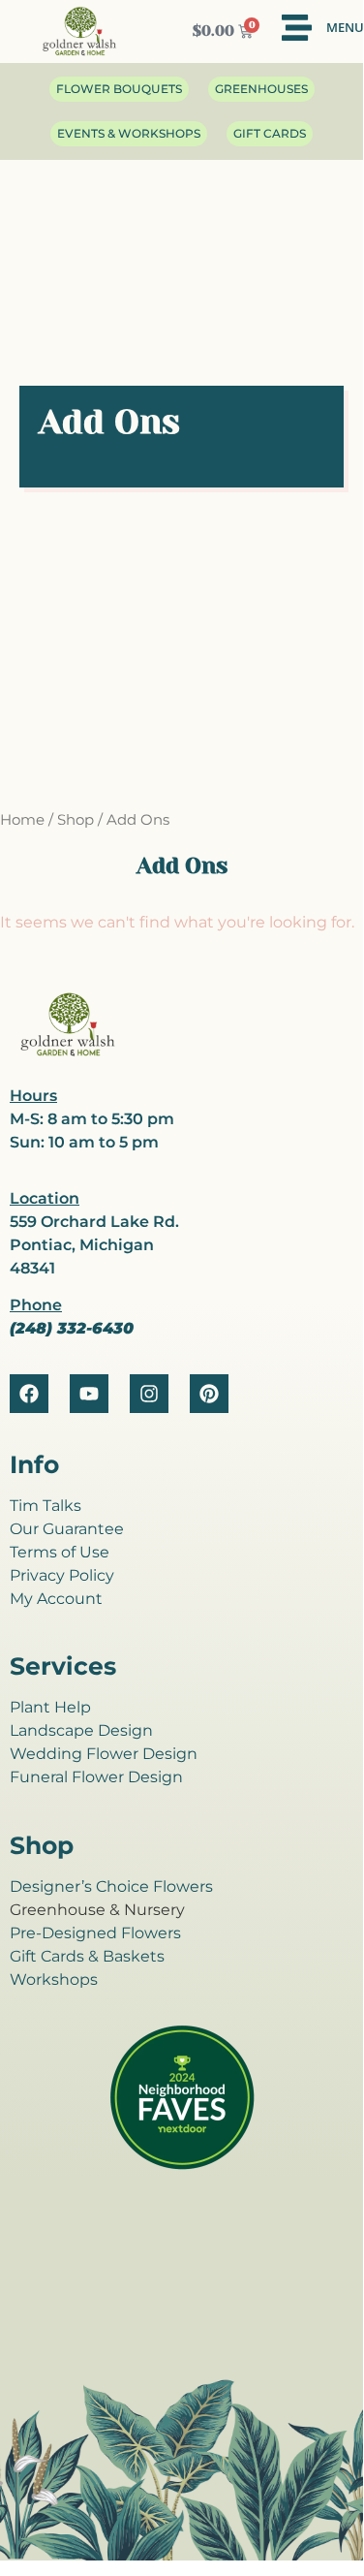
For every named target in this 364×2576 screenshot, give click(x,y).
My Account (56, 1599)
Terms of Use (60, 1552)
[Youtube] (89, 1394)
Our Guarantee (67, 1529)
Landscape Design (81, 1730)
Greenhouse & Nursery (97, 1910)
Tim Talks (45, 1506)
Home (22, 820)
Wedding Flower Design (104, 1754)
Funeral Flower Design (96, 1777)
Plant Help (50, 1707)
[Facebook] (29, 1394)
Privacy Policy (62, 1575)
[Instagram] (149, 1394)
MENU (345, 27)
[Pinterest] (209, 1394)
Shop (76, 820)
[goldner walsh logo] (68, 1053)
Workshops (54, 1979)
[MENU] (297, 28)
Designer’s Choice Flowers (111, 1886)
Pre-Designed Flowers (95, 1933)
